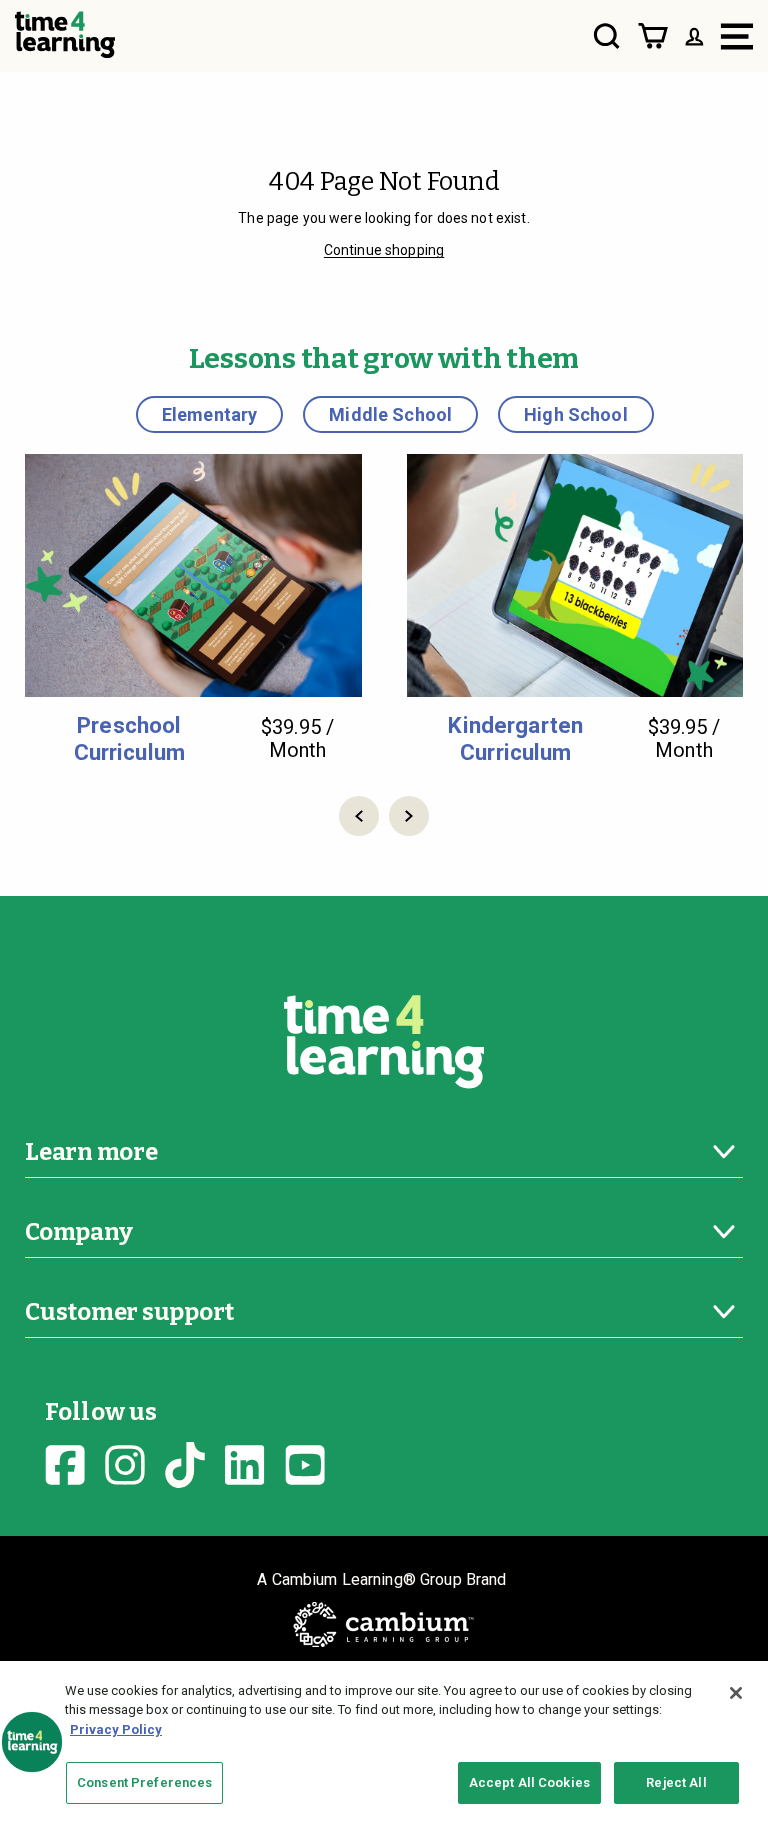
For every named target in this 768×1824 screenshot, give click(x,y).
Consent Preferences (144, 1782)
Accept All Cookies (529, 1782)
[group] (193, 609)
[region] (384, 1742)
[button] (359, 816)
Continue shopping (384, 250)
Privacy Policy (116, 1729)
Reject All (676, 1782)
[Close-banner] (736, 1693)
